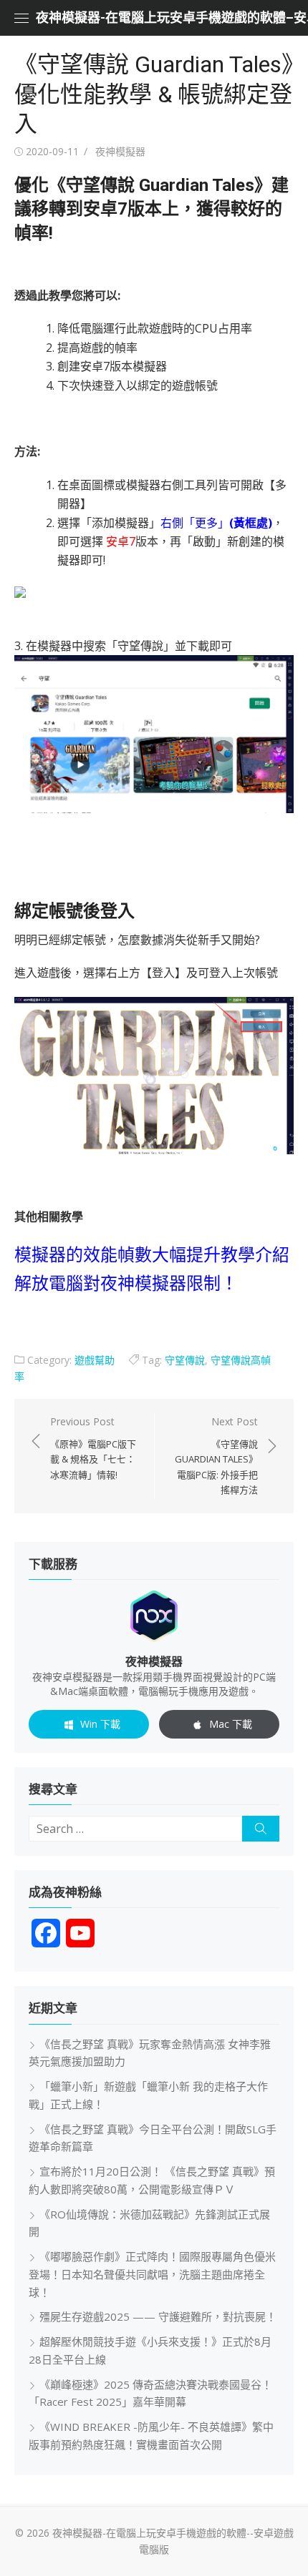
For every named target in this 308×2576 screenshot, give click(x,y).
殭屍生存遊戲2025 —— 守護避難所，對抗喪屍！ (158, 2316)
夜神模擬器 (120, 151)
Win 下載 (100, 1724)
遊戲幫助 (95, 1360)
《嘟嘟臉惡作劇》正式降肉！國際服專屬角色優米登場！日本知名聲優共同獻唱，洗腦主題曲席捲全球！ (152, 2274)
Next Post (216, 1455)
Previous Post (93, 1448)
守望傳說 (185, 1360)
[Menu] (21, 18)
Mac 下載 (231, 1724)
